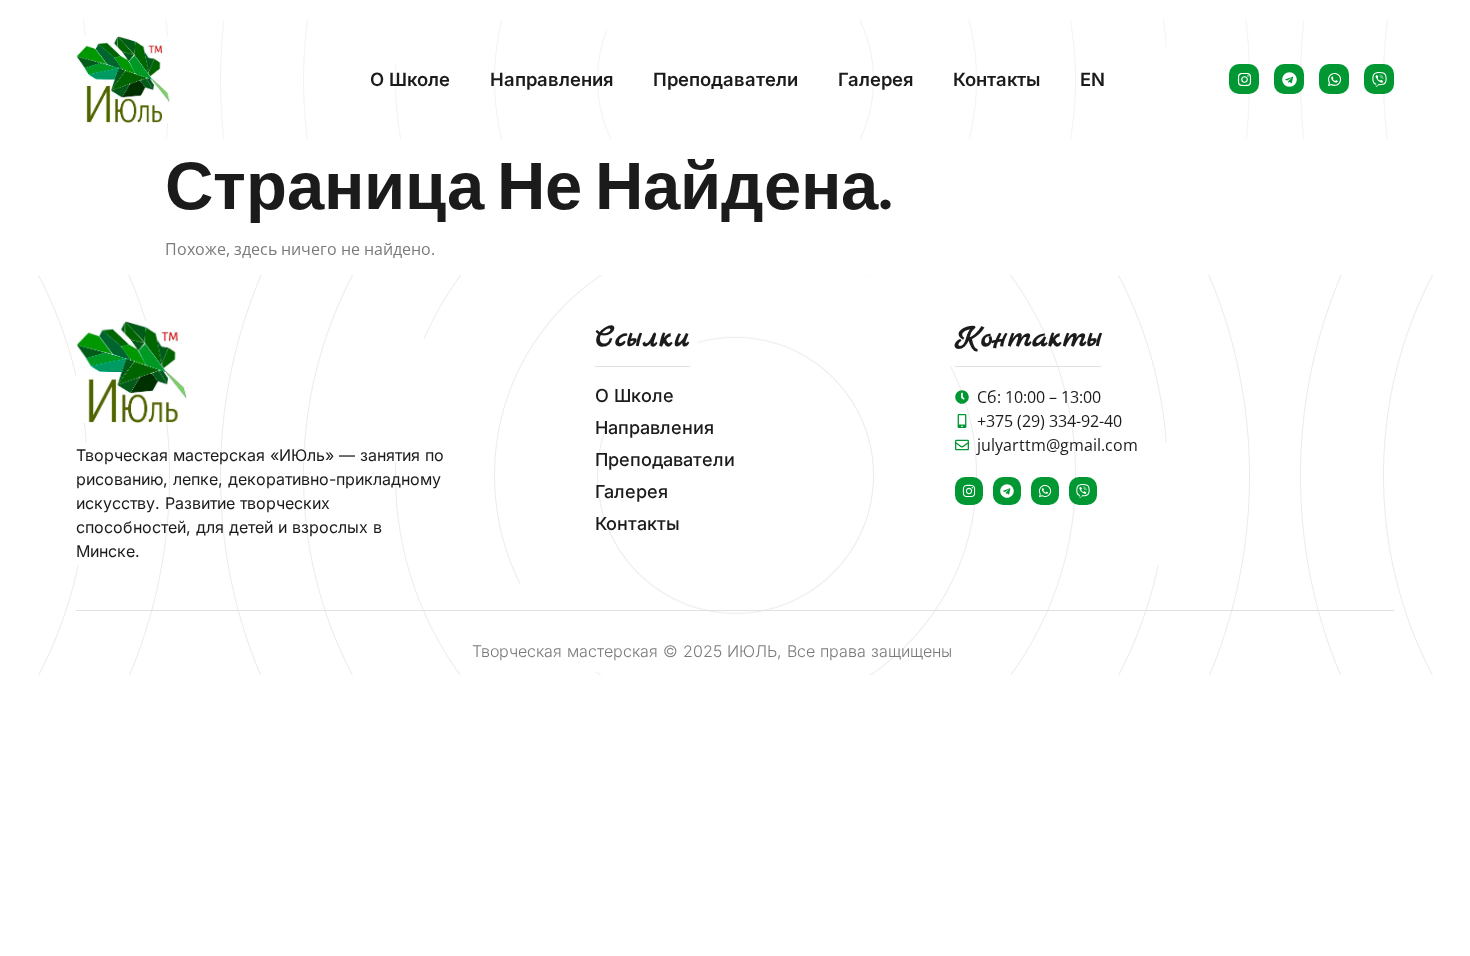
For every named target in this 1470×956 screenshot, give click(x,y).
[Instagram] (1244, 79)
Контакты (996, 79)
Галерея (875, 79)
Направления (551, 79)
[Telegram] (1289, 79)
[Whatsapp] (1334, 79)
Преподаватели (725, 79)
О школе (410, 79)
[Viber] (1379, 79)
